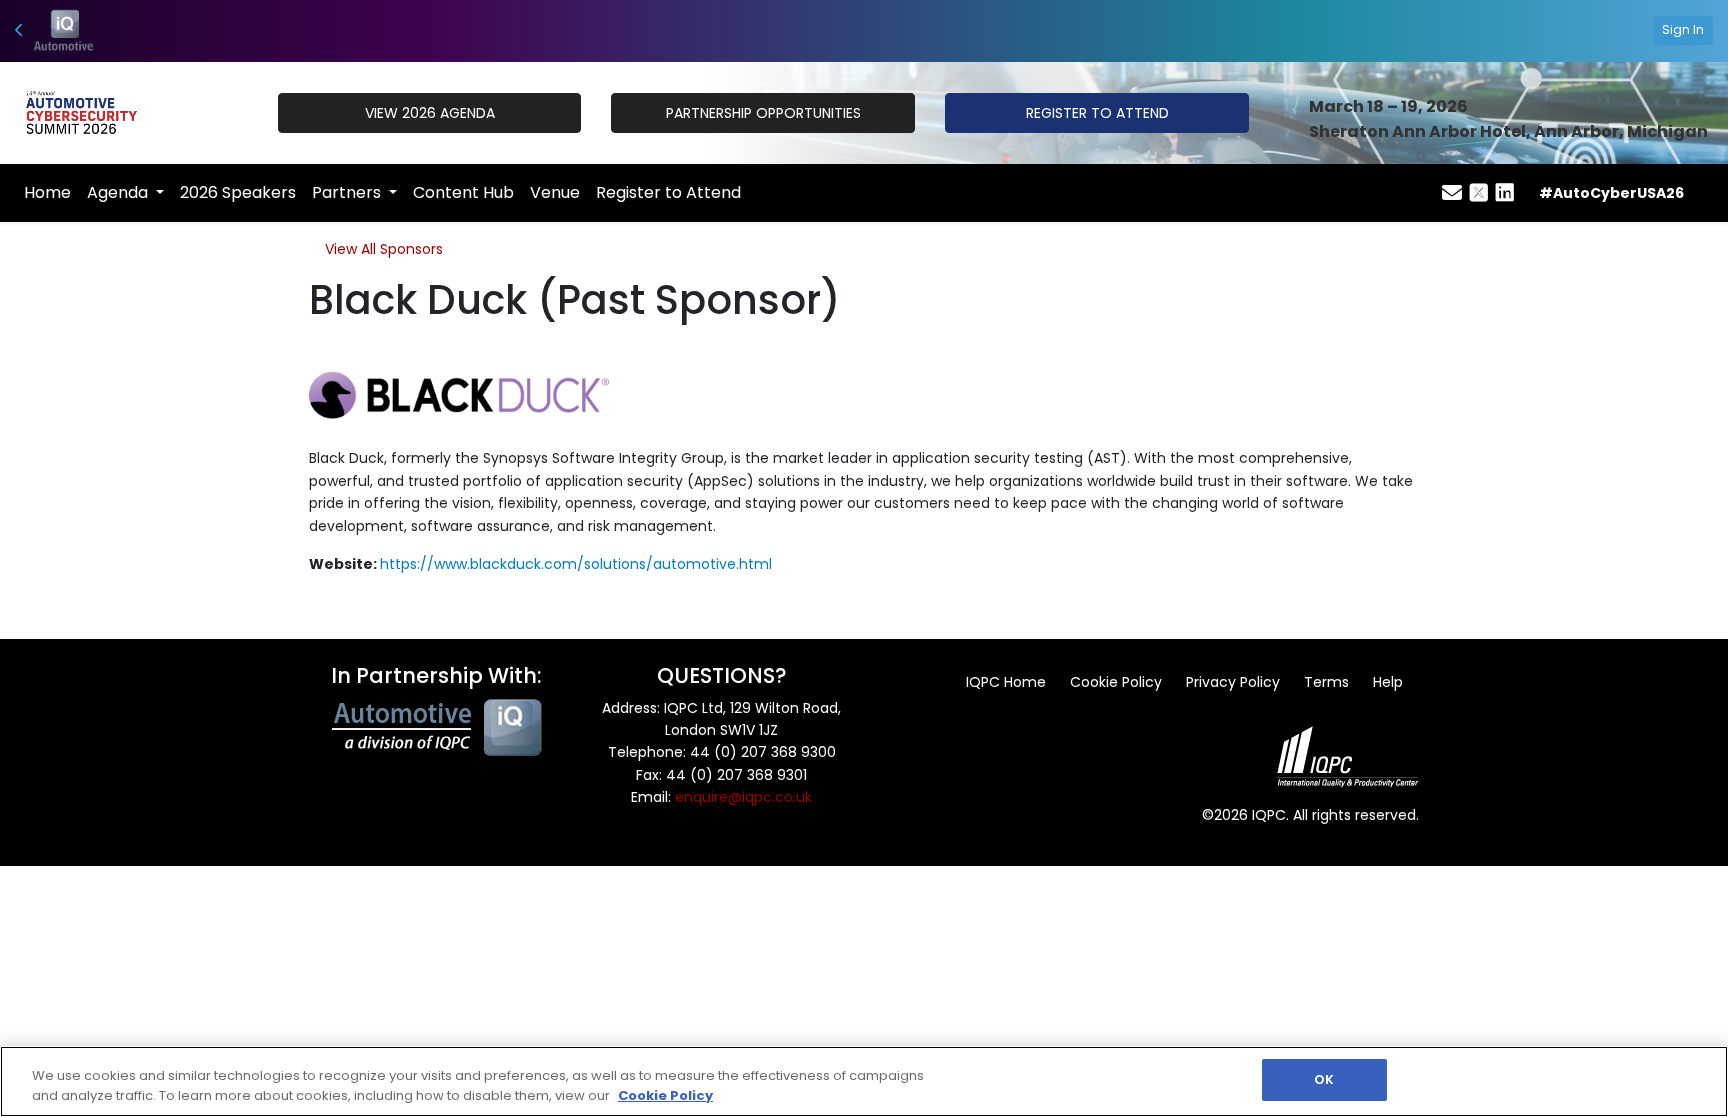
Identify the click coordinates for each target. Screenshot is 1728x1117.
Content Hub (463, 192)
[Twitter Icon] (1479, 193)
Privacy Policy (1233, 682)
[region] (864, 1081)
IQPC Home (1006, 682)
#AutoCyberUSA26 (1611, 193)
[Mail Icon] (1452, 193)
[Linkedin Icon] (1505, 193)
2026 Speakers (238, 192)
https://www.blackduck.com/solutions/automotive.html (576, 564)
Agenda (119, 192)
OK (1324, 1079)
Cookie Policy (1116, 682)
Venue (555, 192)
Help (1388, 682)
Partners (348, 192)
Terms (1326, 682)
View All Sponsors (384, 249)
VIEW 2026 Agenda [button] (430, 113)
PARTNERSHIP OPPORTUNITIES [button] (763, 113)
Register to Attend (668, 192)
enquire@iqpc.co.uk (743, 797)
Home (47, 192)
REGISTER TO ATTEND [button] (1097, 113)
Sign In (1683, 29)
